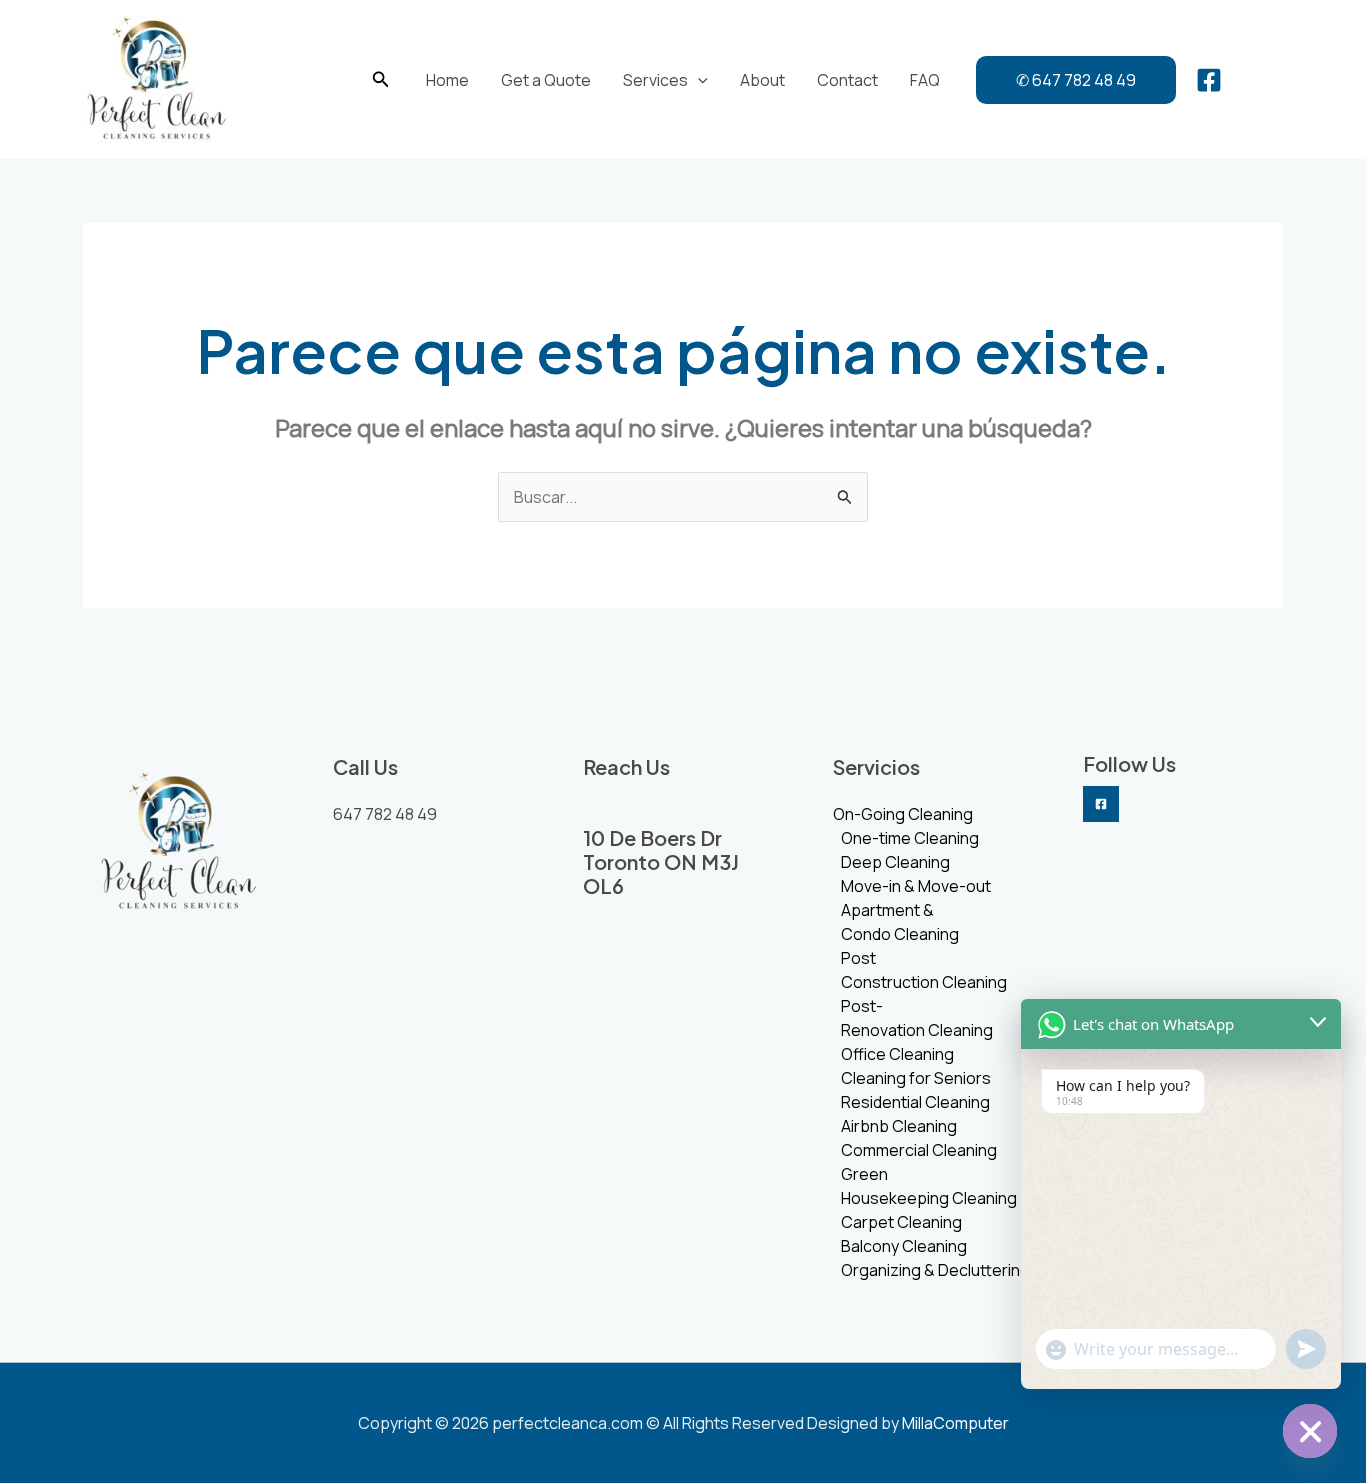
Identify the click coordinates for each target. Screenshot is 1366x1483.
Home (447, 80)
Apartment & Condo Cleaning (900, 922)
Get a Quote (546, 80)
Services (655, 80)
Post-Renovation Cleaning (917, 1018)
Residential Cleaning (915, 1102)
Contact (847, 80)
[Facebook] (1209, 80)
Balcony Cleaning (904, 1246)
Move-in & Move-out (916, 886)
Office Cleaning (897, 1054)
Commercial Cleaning (919, 1150)
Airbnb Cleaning (899, 1126)
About (762, 80)
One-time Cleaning (910, 838)
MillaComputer (955, 1423)
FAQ (925, 80)
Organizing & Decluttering (935, 1270)
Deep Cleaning (895, 862)
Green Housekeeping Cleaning (929, 1186)
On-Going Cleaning (903, 814)
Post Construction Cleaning (924, 970)
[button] (381, 80)
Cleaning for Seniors (916, 1078)
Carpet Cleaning (901, 1222)
